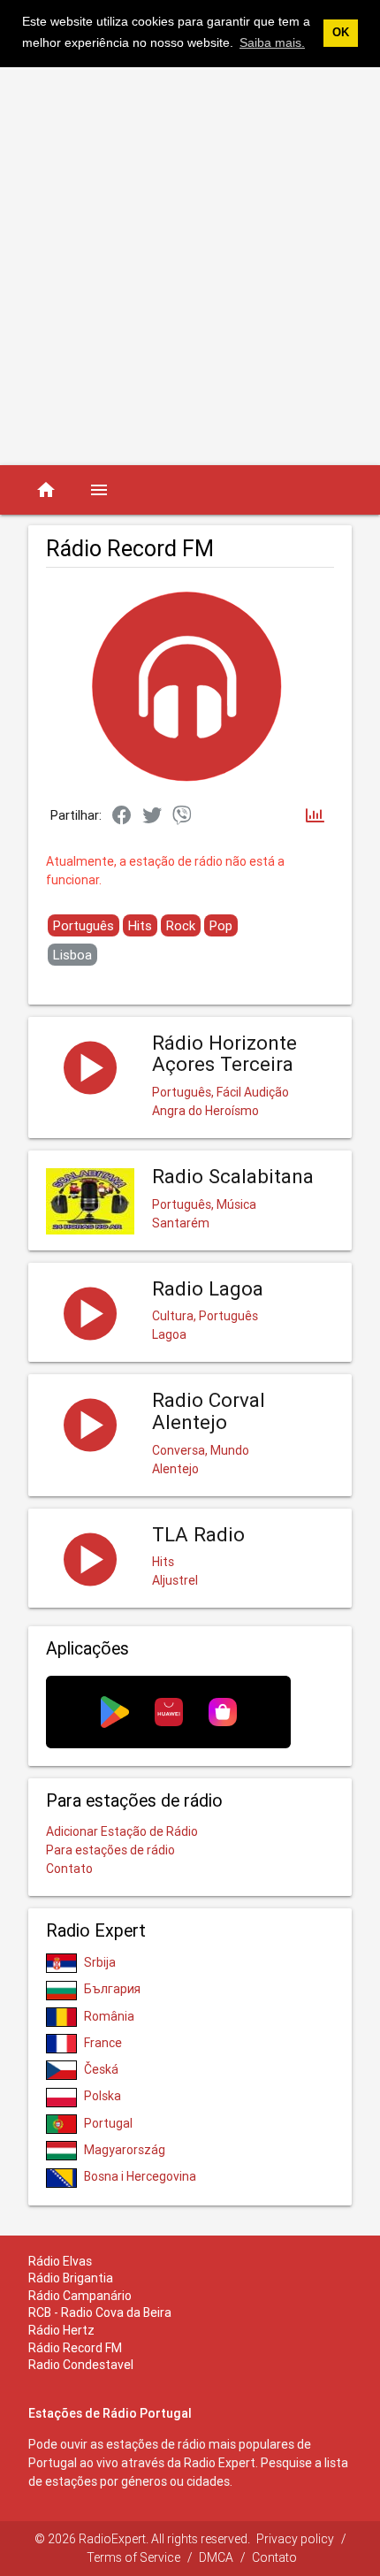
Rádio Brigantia (71, 2278)
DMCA (216, 2557)
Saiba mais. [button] (272, 42)
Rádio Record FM (75, 2348)
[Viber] (182, 816)
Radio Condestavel (81, 2365)
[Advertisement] (190, 266)
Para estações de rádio (110, 1850)
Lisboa (72, 955)
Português (84, 925)
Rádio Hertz (61, 2330)
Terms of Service (133, 2557)
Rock (181, 925)
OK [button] (341, 33)
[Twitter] (152, 816)
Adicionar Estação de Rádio (122, 1831)
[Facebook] (122, 816)
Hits (140, 925)
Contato (69, 1869)
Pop (221, 925)
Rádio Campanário (80, 2296)
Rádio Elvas (60, 2261)
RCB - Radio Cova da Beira (100, 2312)
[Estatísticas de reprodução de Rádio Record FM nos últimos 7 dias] (315, 817)
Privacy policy (295, 2539)
